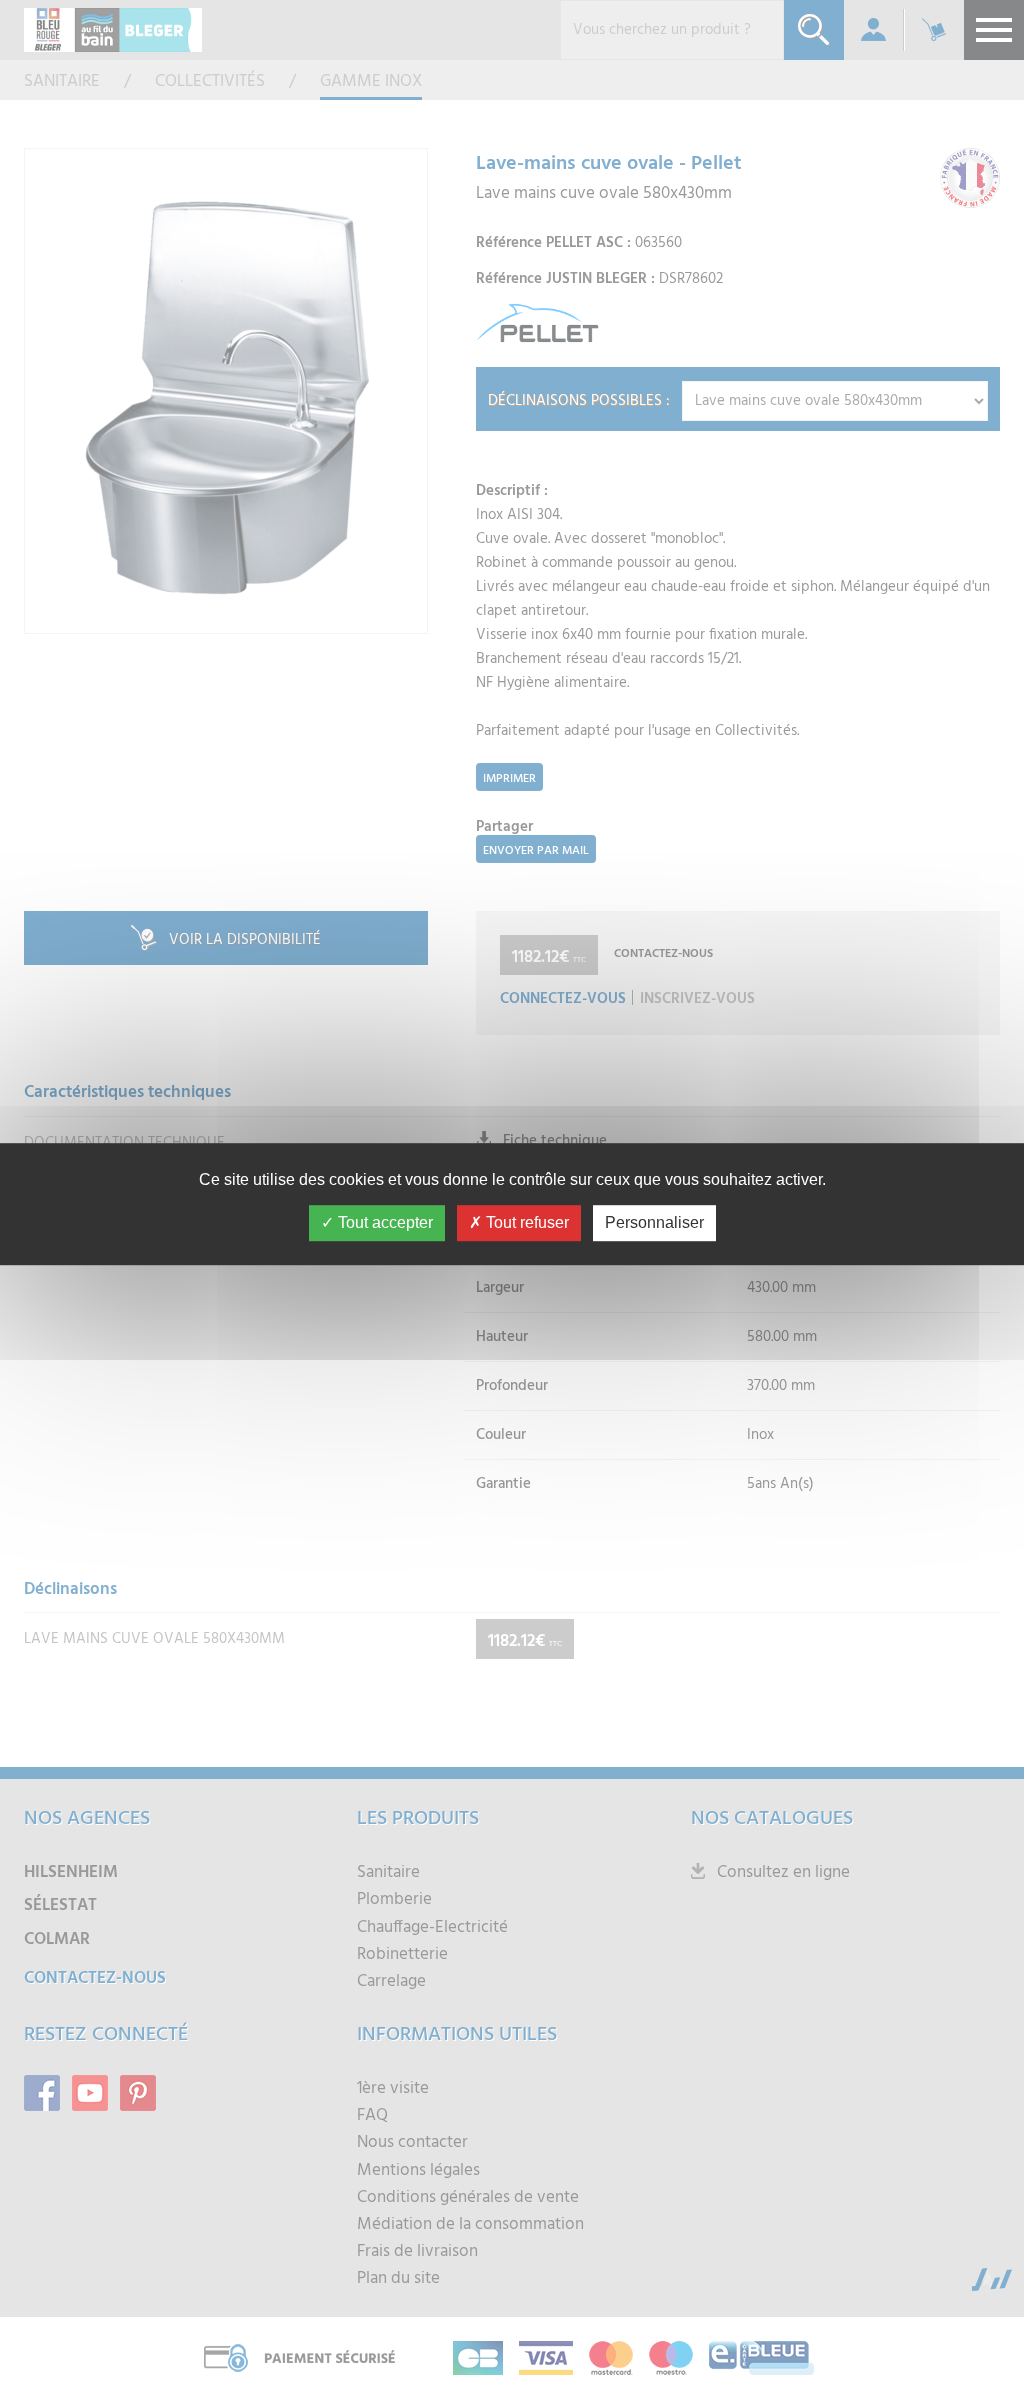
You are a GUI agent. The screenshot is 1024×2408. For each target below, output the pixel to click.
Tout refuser (525, 1222)
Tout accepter (383, 1222)
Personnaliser (654, 1222)
